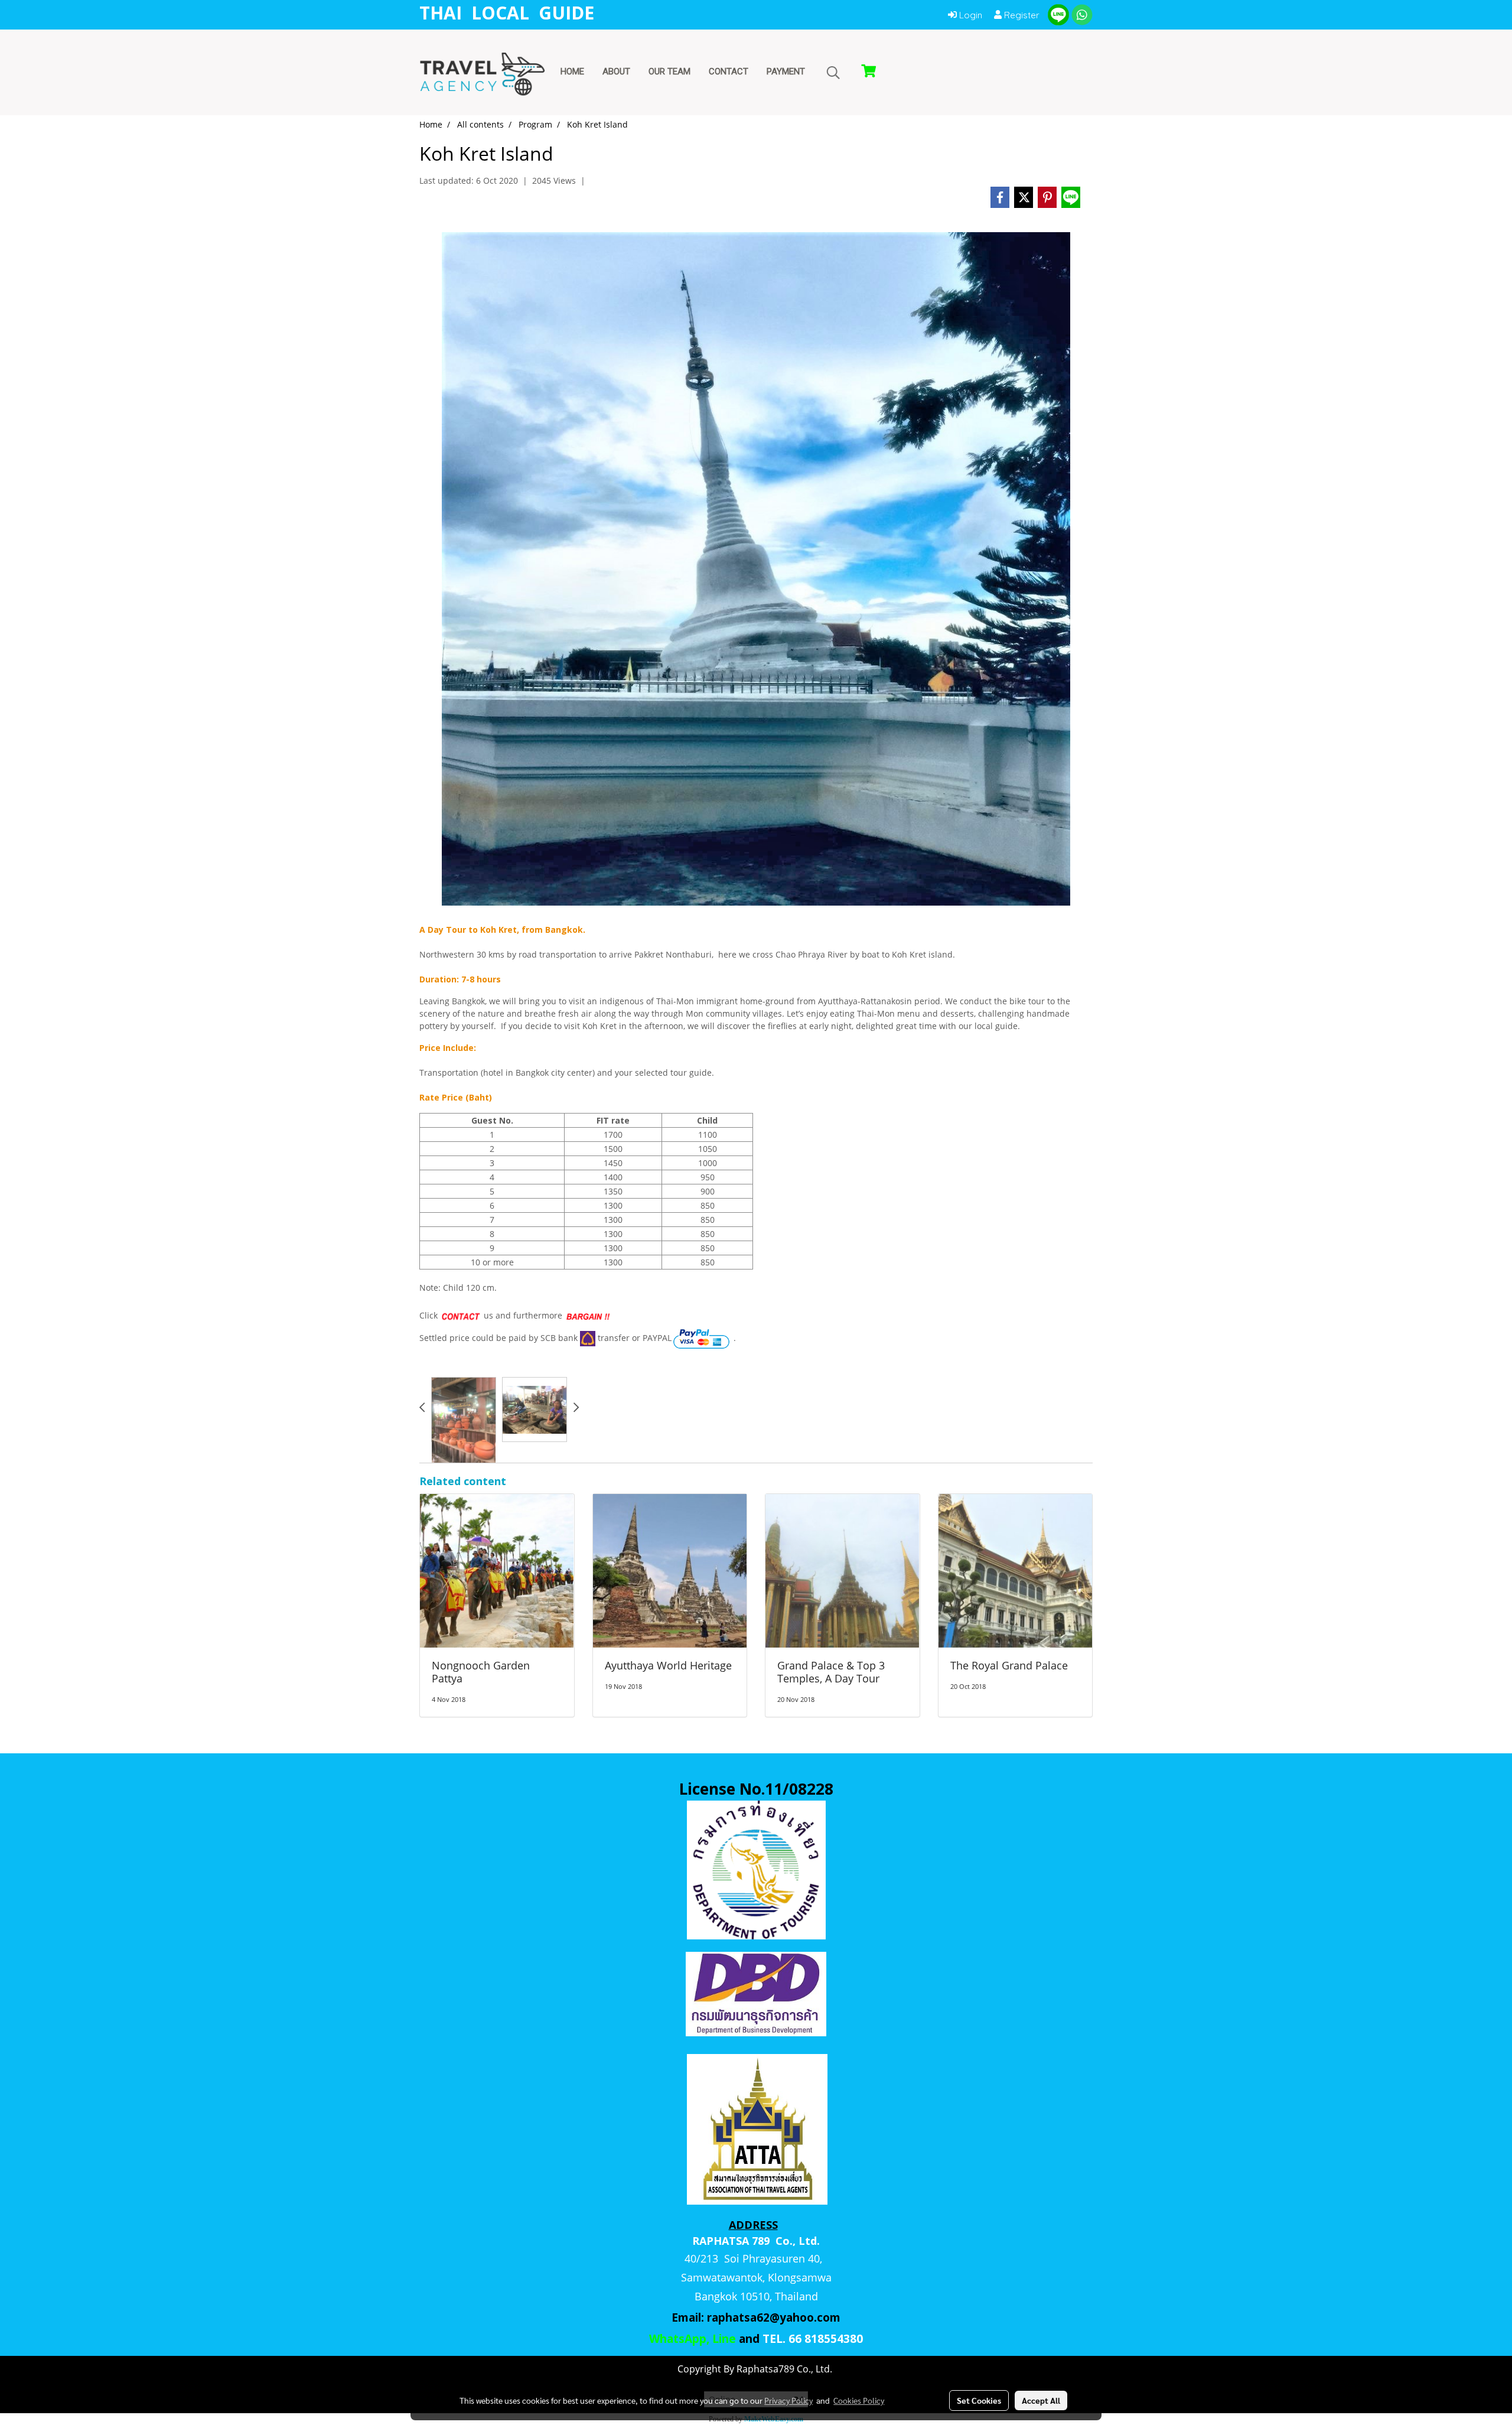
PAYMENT (786, 71)
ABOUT (616, 71)
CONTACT (729, 71)
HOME (572, 71)
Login (970, 15)
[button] (833, 73)
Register (1021, 15)
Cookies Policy (859, 2400)
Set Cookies (979, 2400)
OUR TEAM (669, 71)
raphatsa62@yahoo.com (774, 2317)
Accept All (1041, 2400)
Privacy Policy (788, 2400)
